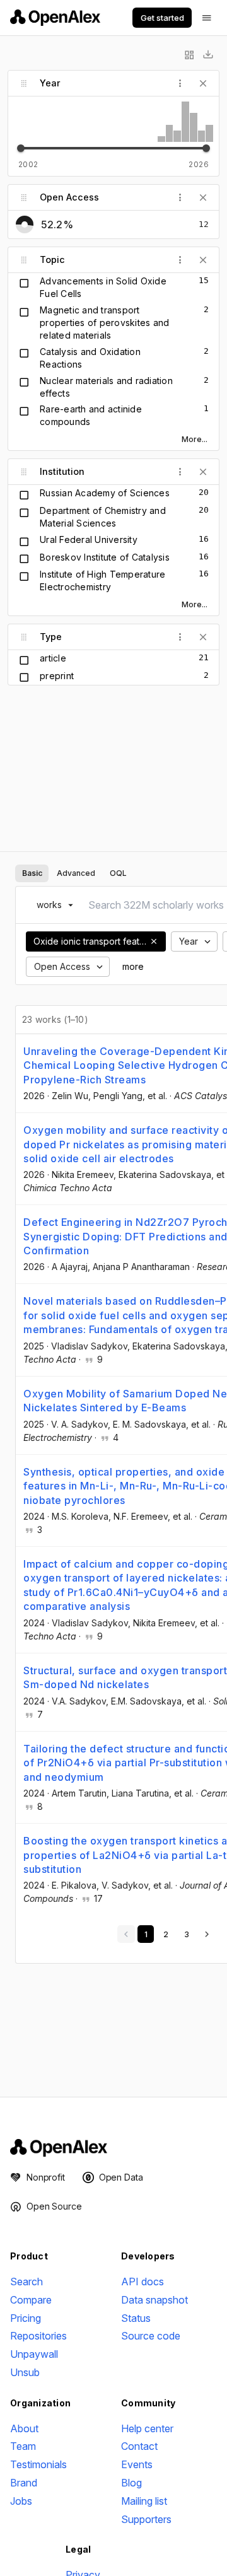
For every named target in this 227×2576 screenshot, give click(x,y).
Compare (31, 2300)
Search (26, 2282)
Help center (147, 2428)
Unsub (25, 2372)
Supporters (146, 2519)
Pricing (26, 2318)
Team (23, 2446)
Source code (151, 2336)
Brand (24, 2483)
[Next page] (207, 1934)
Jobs (21, 2501)
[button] (154, 941)
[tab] (32, 873)
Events (137, 2464)
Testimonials (38, 2464)
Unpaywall (34, 2354)
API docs (143, 2282)
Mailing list (144, 2501)
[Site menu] (207, 18)
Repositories (38, 2336)
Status (136, 2318)
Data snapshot (154, 2300)
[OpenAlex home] (55, 18)
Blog (131, 2483)
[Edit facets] (189, 55)
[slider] (21, 148)
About (24, 2428)
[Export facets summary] (208, 55)
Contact (139, 2446)
